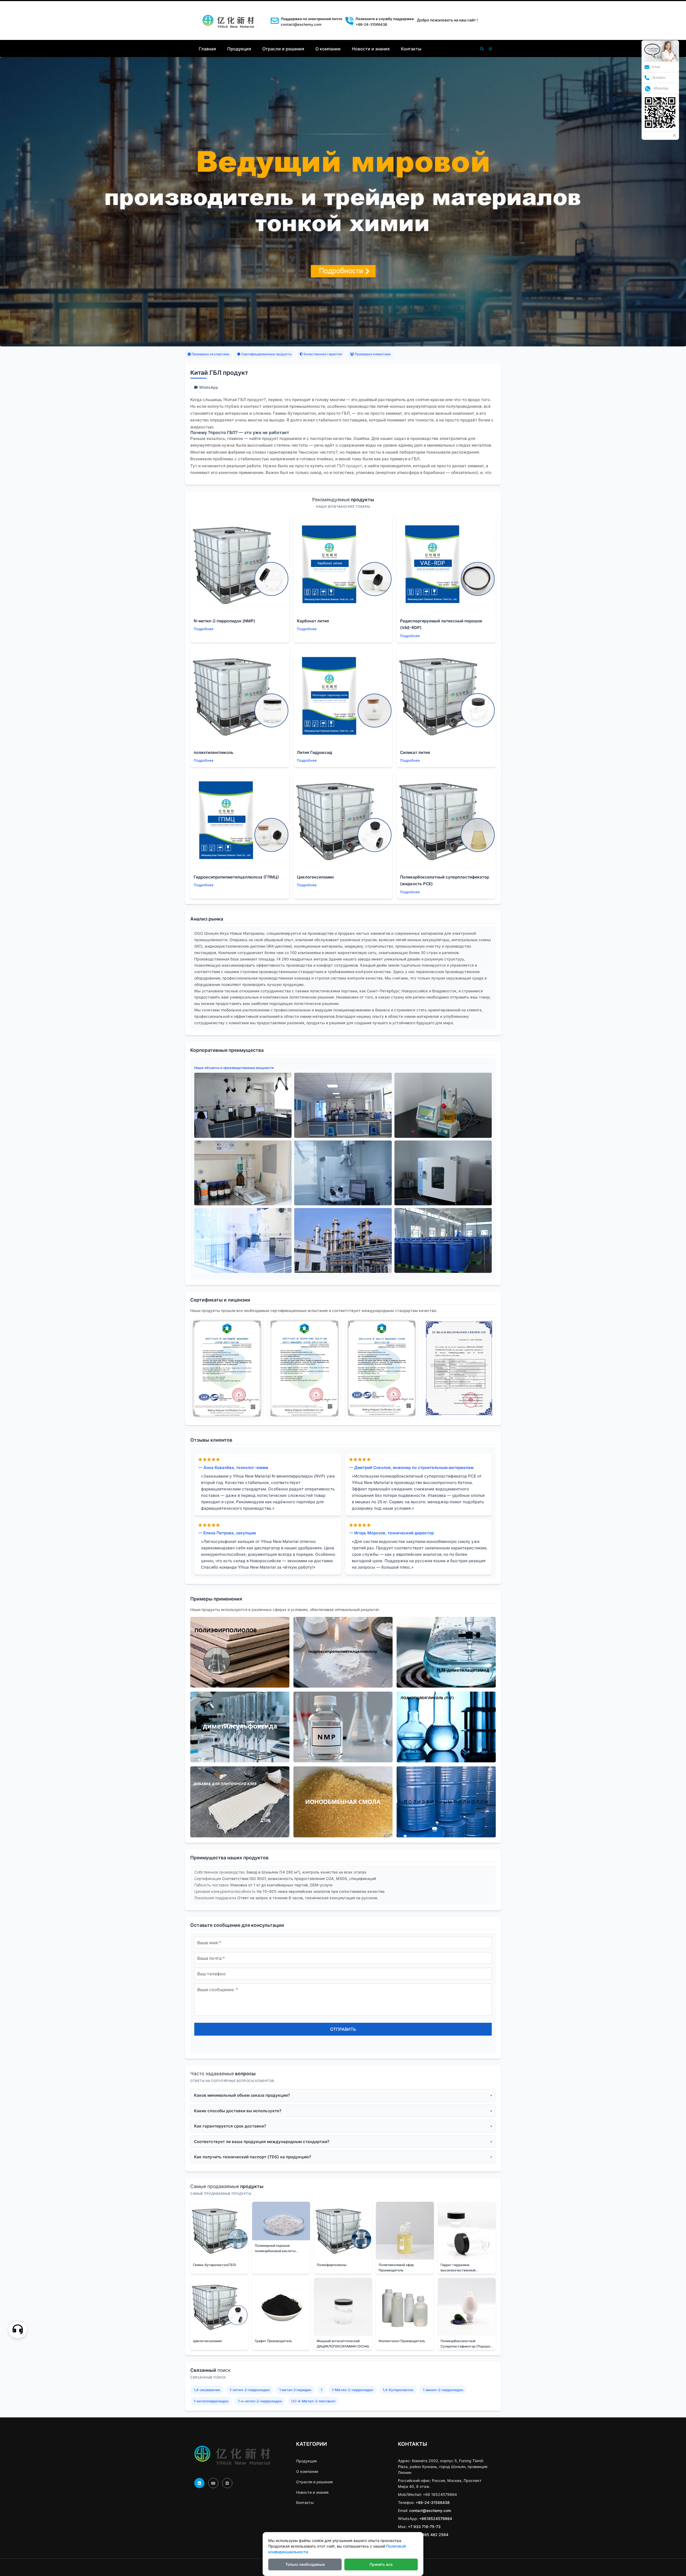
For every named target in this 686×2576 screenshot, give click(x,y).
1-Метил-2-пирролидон (353, 2390)
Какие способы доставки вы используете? (238, 2111)
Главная (207, 49)
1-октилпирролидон (211, 2401)
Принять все (381, 2564)
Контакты (411, 49)
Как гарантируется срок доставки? (230, 2126)
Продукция (239, 49)
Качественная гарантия (322, 354)
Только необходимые (305, 2564)
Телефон (659, 78)
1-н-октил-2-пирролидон (260, 2401)
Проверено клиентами (372, 354)
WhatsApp (209, 387)
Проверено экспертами (210, 354)
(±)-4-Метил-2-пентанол (313, 2401)
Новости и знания (371, 49)
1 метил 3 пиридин (295, 2390)
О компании (328, 49)
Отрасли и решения (283, 49)
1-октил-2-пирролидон (250, 2390)
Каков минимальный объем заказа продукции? (242, 2095)
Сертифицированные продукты (266, 354)
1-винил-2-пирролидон (443, 2390)
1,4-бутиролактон (398, 2390)
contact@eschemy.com (301, 24)
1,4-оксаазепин (207, 2390)
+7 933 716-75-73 (424, 2527)
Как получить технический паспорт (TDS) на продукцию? (253, 2157)
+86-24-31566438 (433, 2502)
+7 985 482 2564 (432, 2535)
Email (656, 67)
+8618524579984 (436, 2519)
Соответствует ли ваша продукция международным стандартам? (262, 2142)
